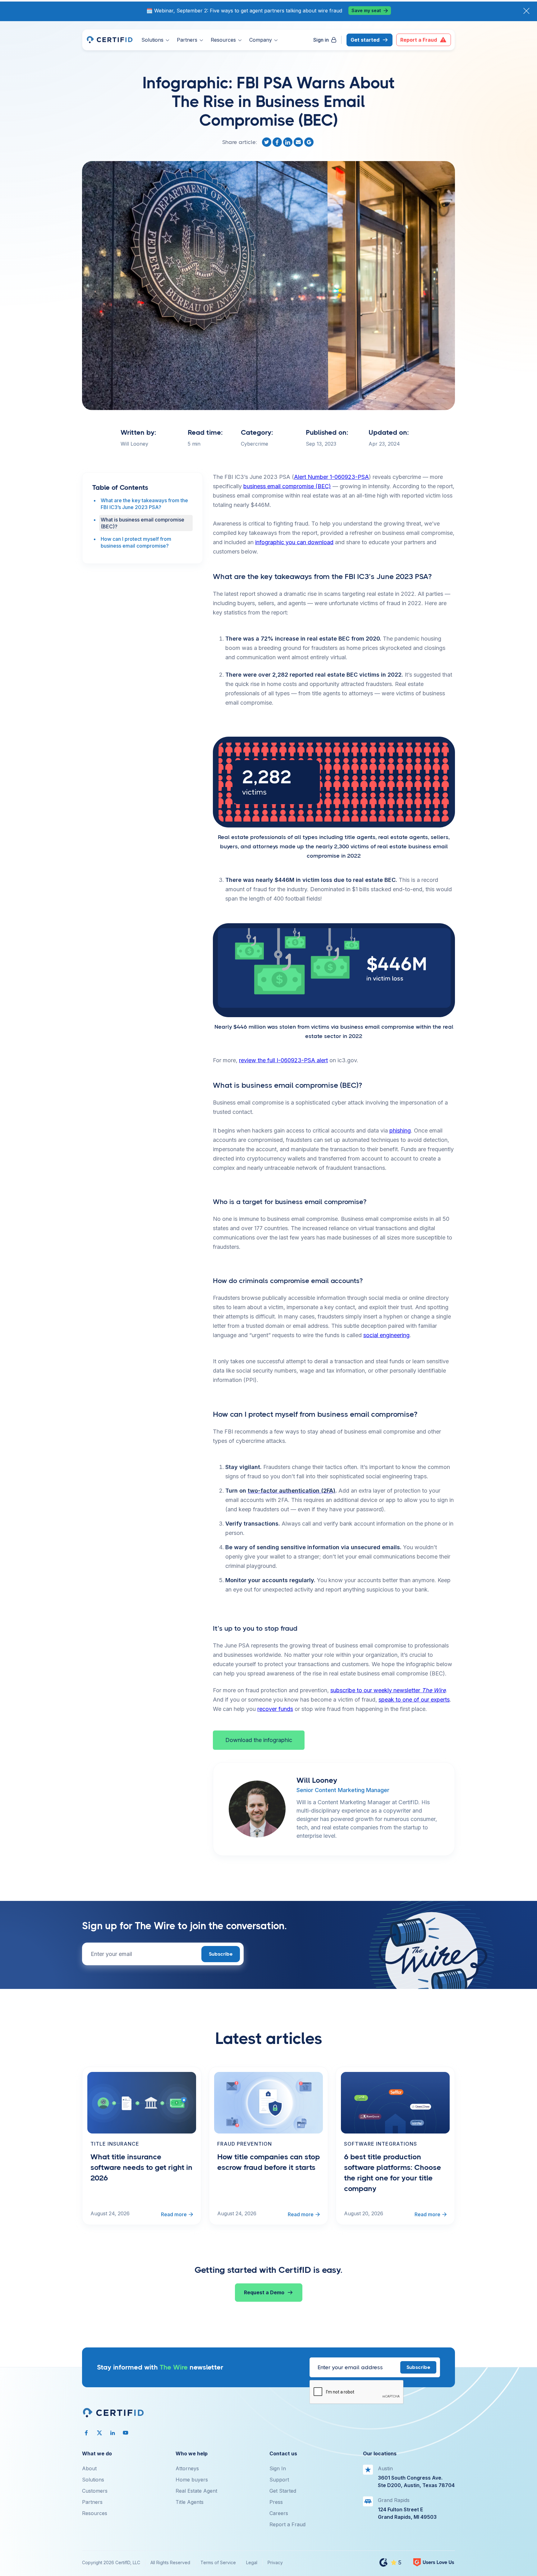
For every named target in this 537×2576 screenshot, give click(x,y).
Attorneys (187, 2468)
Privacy (275, 2562)
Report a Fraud (287, 2524)
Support (279, 2480)
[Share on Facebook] (278, 142)
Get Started (283, 2491)
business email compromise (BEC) (287, 486)
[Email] (299, 142)
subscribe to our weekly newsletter (388, 1690)
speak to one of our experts (414, 1700)
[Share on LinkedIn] (288, 142)
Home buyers (192, 2480)
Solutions (93, 2480)
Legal (252, 2562)
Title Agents (190, 2502)
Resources (95, 2513)
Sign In (278, 2468)
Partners (92, 2502)
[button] (155, 40)
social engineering (386, 1335)
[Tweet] (267, 142)
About (89, 2468)
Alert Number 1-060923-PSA (331, 477)
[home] (109, 40)
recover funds (275, 1709)
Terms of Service (218, 2562)
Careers (279, 2513)
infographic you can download (294, 542)
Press (276, 2502)
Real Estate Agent (196, 2491)
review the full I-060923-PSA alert (283, 1060)
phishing (400, 1130)
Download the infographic (259, 1740)
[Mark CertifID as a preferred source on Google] (310, 142)
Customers (95, 2491)
